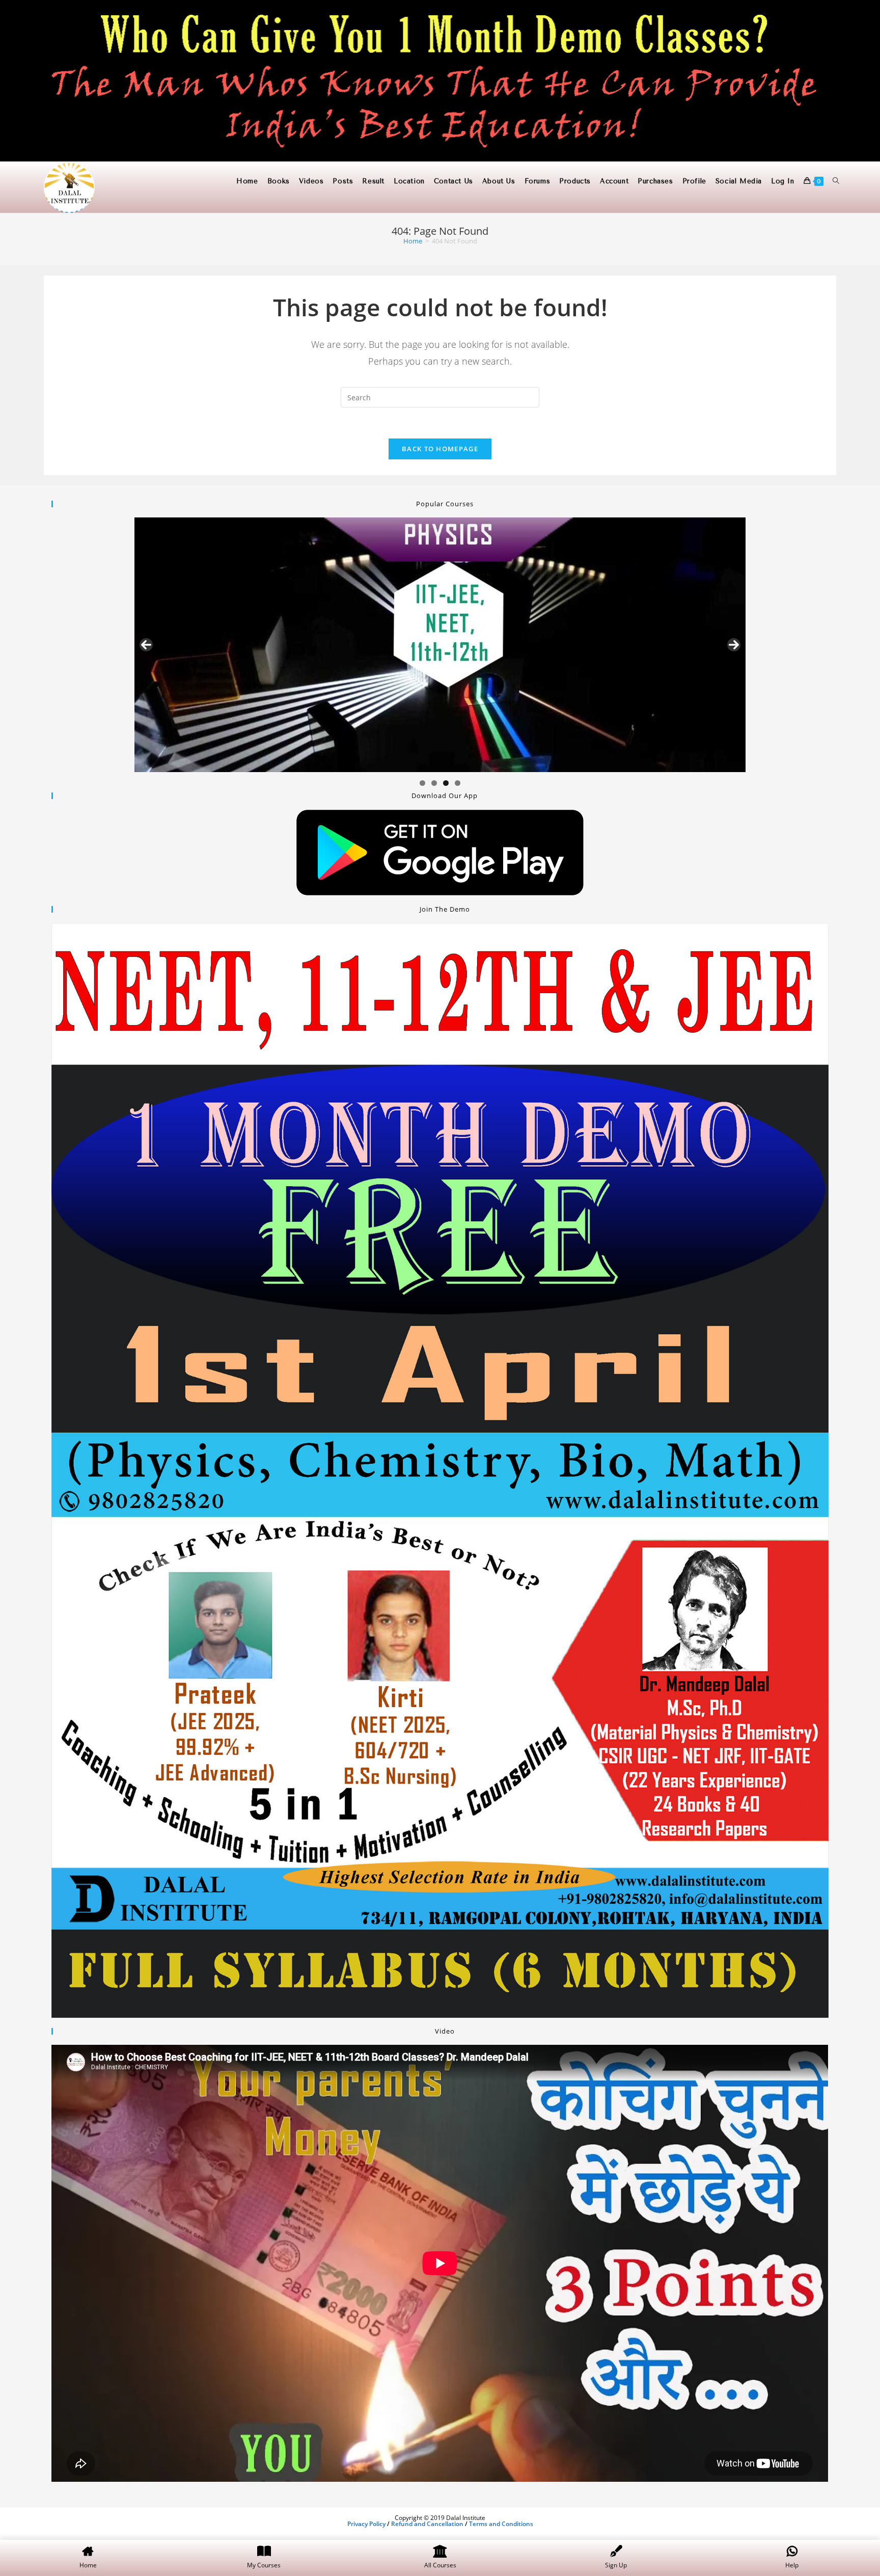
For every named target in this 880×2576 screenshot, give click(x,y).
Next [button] (734, 645)
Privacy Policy (366, 2524)
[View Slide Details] (440, 645)
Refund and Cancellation (427, 2524)
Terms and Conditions (501, 2524)
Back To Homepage (440, 449)
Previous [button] (146, 645)
